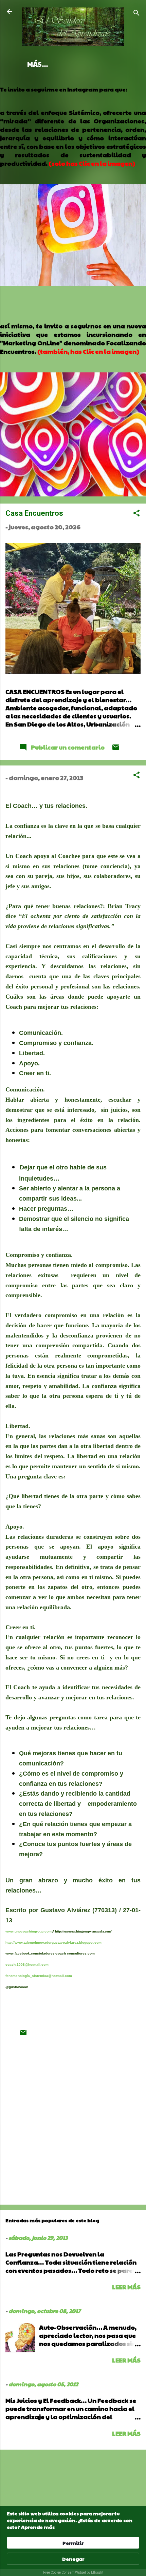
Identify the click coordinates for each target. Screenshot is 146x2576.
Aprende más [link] (38, 2527)
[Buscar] (136, 14)
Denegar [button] (73, 2559)
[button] (136, 514)
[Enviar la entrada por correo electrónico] (116, 749)
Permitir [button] (73, 2543)
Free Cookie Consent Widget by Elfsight (73, 2572)
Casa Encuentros (34, 513)
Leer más (126, 2287)
